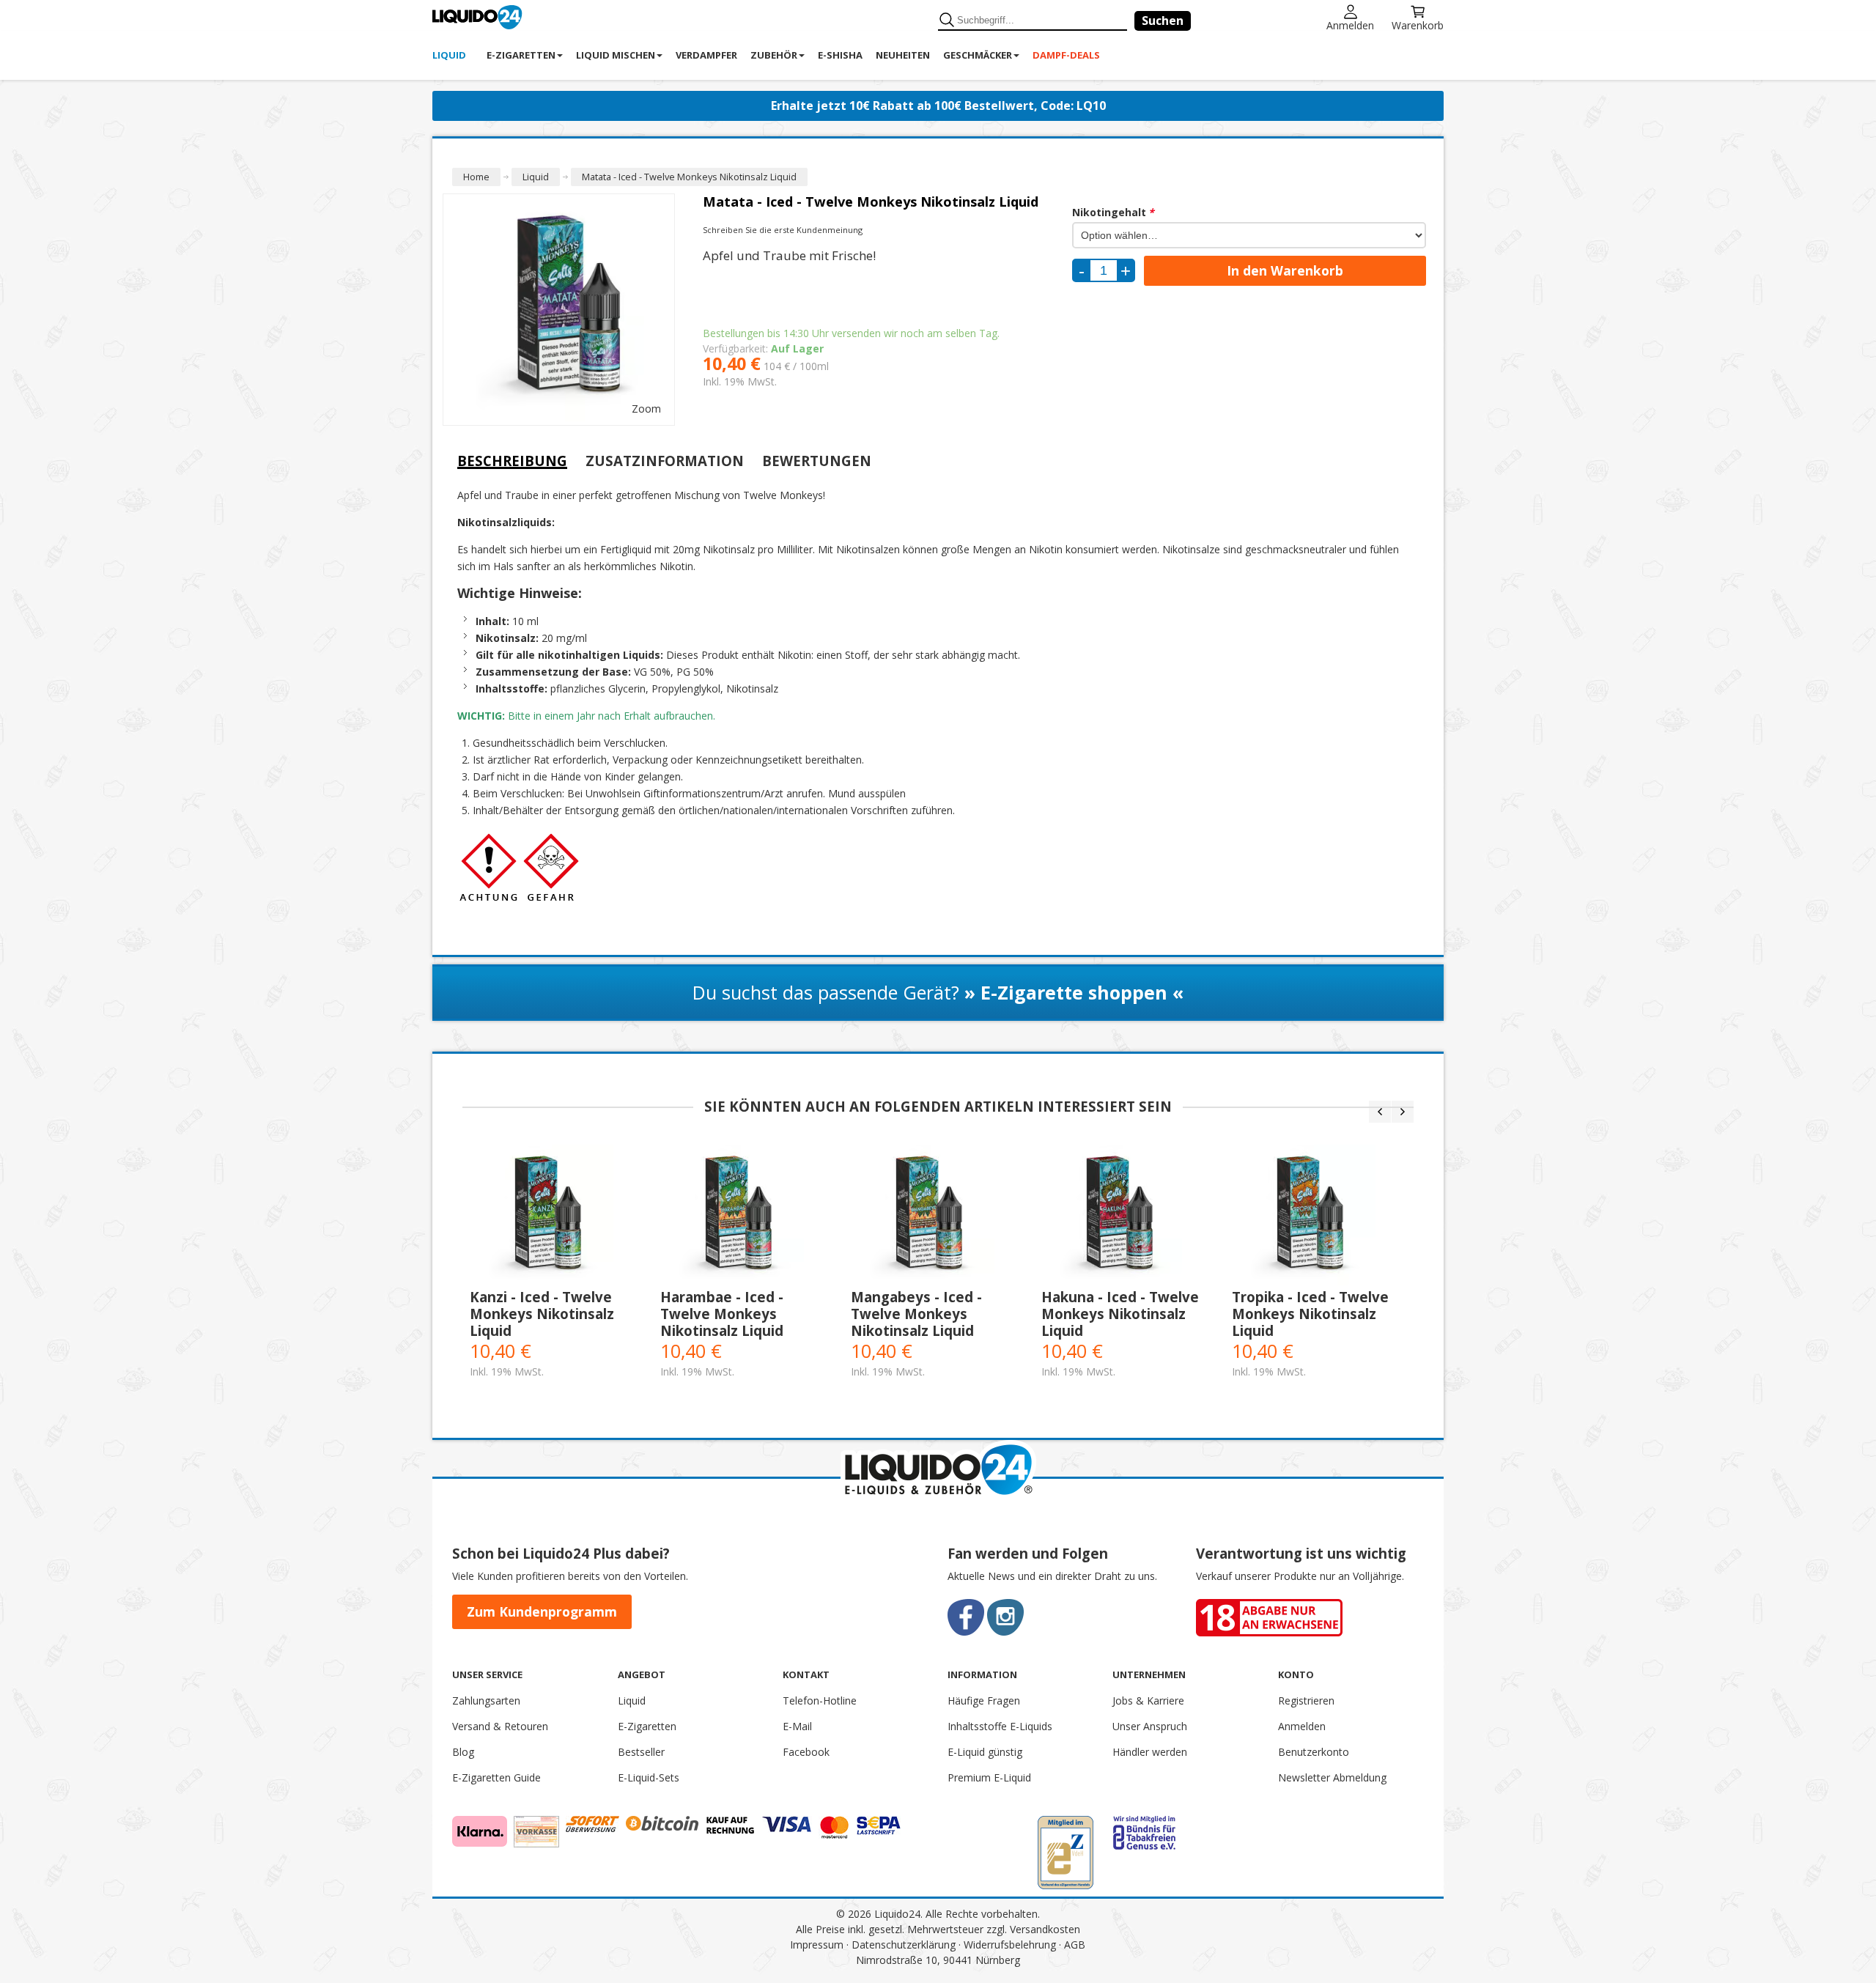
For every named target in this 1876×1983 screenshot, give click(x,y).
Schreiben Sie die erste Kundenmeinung (783, 230)
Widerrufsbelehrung (1010, 1945)
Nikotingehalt (1113, 212)
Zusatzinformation (665, 461)
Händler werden (1150, 1752)
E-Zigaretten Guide (496, 1777)
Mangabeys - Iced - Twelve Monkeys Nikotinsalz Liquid (916, 1314)
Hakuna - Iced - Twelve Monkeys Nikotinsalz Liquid (1120, 1314)
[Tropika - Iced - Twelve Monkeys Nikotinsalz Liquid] (1320, 1216)
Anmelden (1350, 25)
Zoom (646, 409)
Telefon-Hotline (820, 1700)
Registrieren (1306, 1700)
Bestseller (641, 1752)
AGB (1075, 1945)
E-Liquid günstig (985, 1752)
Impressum (817, 1945)
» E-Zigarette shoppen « (1074, 992)
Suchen (1163, 21)
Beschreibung (512, 461)
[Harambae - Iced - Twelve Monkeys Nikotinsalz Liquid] (748, 1216)
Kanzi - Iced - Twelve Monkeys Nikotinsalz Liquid (542, 1314)
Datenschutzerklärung (904, 1945)
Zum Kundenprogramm (542, 1611)
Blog (463, 1752)
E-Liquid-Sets (649, 1777)
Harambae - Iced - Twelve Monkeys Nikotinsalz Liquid (722, 1314)
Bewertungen (817, 461)
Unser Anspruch (1150, 1726)
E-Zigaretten (647, 1726)
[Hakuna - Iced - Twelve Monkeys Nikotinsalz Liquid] (1129, 1216)
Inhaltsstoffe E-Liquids (1000, 1726)
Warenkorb (1418, 25)
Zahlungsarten (486, 1700)
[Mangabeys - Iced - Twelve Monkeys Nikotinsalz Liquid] (939, 1216)
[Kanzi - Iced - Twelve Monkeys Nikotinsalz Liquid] (558, 1216)
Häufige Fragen (984, 1700)
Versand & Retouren (500, 1726)
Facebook (806, 1752)
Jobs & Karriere (1148, 1700)
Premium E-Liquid (989, 1777)
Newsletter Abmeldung (1332, 1777)
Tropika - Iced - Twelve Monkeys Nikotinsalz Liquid (1310, 1314)
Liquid (632, 1700)
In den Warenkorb (1285, 270)
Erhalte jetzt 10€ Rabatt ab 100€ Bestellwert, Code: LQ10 (938, 106)
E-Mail (797, 1726)
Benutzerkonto (1314, 1752)
